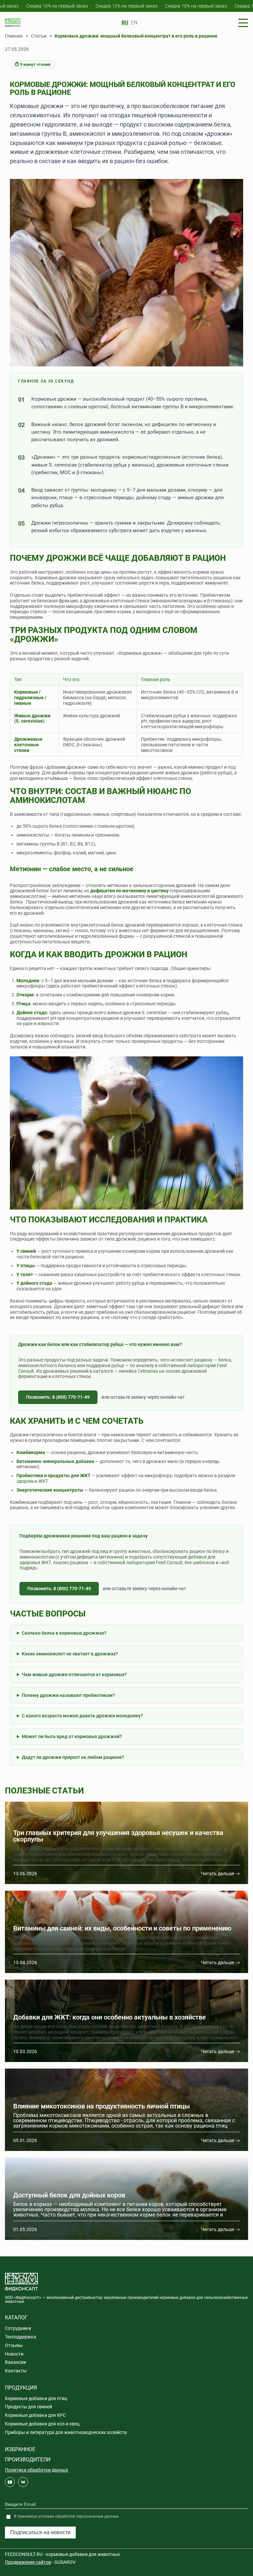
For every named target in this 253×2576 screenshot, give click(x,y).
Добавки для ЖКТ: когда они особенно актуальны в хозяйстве (110, 2017)
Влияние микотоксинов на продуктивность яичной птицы (101, 2106)
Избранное (20, 2449)
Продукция (21, 2388)
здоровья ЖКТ (32, 1481)
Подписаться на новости (40, 2532)
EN (134, 23)
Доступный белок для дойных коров (69, 2195)
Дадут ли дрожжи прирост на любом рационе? (73, 1757)
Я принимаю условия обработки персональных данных (66, 2516)
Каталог (16, 2318)
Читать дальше (218, 1874)
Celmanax (148, 1371)
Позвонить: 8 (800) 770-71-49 (58, 1397)
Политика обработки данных (37, 2470)
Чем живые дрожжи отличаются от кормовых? (74, 1674)
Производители (28, 2460)
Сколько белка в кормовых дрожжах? (64, 1633)
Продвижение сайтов (28, 2562)
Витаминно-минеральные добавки (55, 1461)
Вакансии (15, 2362)
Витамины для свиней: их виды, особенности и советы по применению (122, 1928)
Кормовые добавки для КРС (35, 2415)
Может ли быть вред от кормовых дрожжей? (72, 1736)
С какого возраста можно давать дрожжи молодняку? (82, 1716)
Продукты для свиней (28, 2407)
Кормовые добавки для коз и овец (42, 2424)
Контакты (16, 2371)
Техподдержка (21, 2337)
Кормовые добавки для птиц (36, 2398)
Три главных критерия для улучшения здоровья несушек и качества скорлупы (118, 1836)
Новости (14, 2354)
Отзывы (14, 2345)
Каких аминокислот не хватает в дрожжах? (70, 1654)
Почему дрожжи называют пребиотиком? (68, 1695)
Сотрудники (18, 2328)
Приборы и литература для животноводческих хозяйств (66, 2432)
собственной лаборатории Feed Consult (140, 1562)
